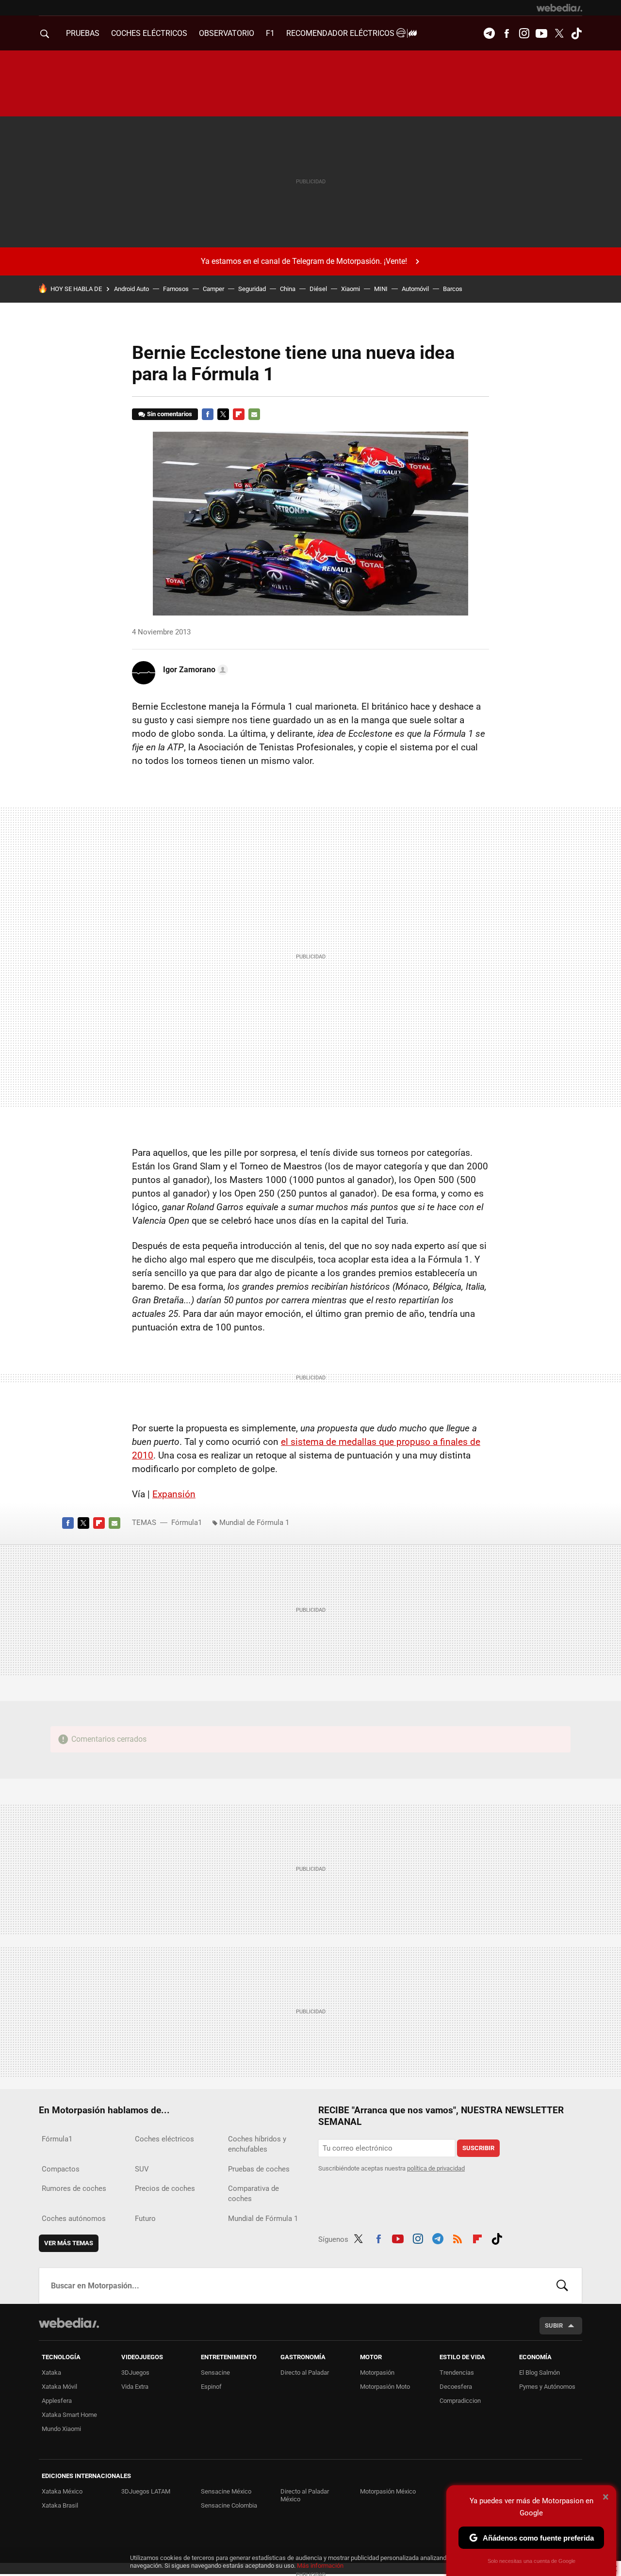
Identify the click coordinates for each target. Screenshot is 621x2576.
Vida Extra (135, 2387)
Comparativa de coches (253, 2194)
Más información (320, 2566)
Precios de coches (165, 2188)
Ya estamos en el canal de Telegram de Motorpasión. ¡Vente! (304, 261)
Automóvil (415, 289)
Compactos (61, 2169)
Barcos (453, 289)
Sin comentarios (170, 414)
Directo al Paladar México (305, 2495)
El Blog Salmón (539, 2373)
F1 (270, 33)
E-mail (254, 414)
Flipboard (239, 414)
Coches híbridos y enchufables (257, 2144)
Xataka (51, 2373)
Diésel (318, 289)
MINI (381, 289)
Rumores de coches (74, 2188)
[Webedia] (559, 8)
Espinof (211, 2387)
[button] (194, 670)
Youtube (541, 33)
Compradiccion (460, 2401)
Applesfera (57, 2401)
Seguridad (252, 289)
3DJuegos (135, 2373)
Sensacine (215, 2373)
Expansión (174, 1494)
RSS (458, 2237)
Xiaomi (351, 289)
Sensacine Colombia (229, 2505)
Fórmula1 (187, 1523)
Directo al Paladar (305, 2373)
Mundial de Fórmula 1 (254, 1523)
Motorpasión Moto (385, 2387)
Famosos (176, 289)
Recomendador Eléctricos (341, 33)
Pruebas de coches (259, 2169)
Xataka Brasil (60, 2505)
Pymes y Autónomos (547, 2387)
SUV (142, 2169)
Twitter (559, 33)
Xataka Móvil (59, 2387)
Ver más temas (69, 2243)
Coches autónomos (74, 2219)
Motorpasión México (388, 2491)
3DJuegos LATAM (146, 2491)
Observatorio (227, 33)
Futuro (145, 2219)
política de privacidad (436, 2168)
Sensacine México (226, 2491)
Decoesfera (456, 2387)
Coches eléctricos (164, 2139)
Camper (213, 289)
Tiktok (576, 33)
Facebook (507, 33)
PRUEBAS (83, 33)
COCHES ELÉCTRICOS (149, 33)
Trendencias (457, 2373)
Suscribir (478, 2148)
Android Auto (131, 289)
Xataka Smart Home (69, 2415)
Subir (554, 2325)
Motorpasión (377, 2373)
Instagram (524, 33)
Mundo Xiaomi (61, 2429)
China (288, 289)
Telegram (489, 33)
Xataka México (62, 2491)
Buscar (562, 2285)
